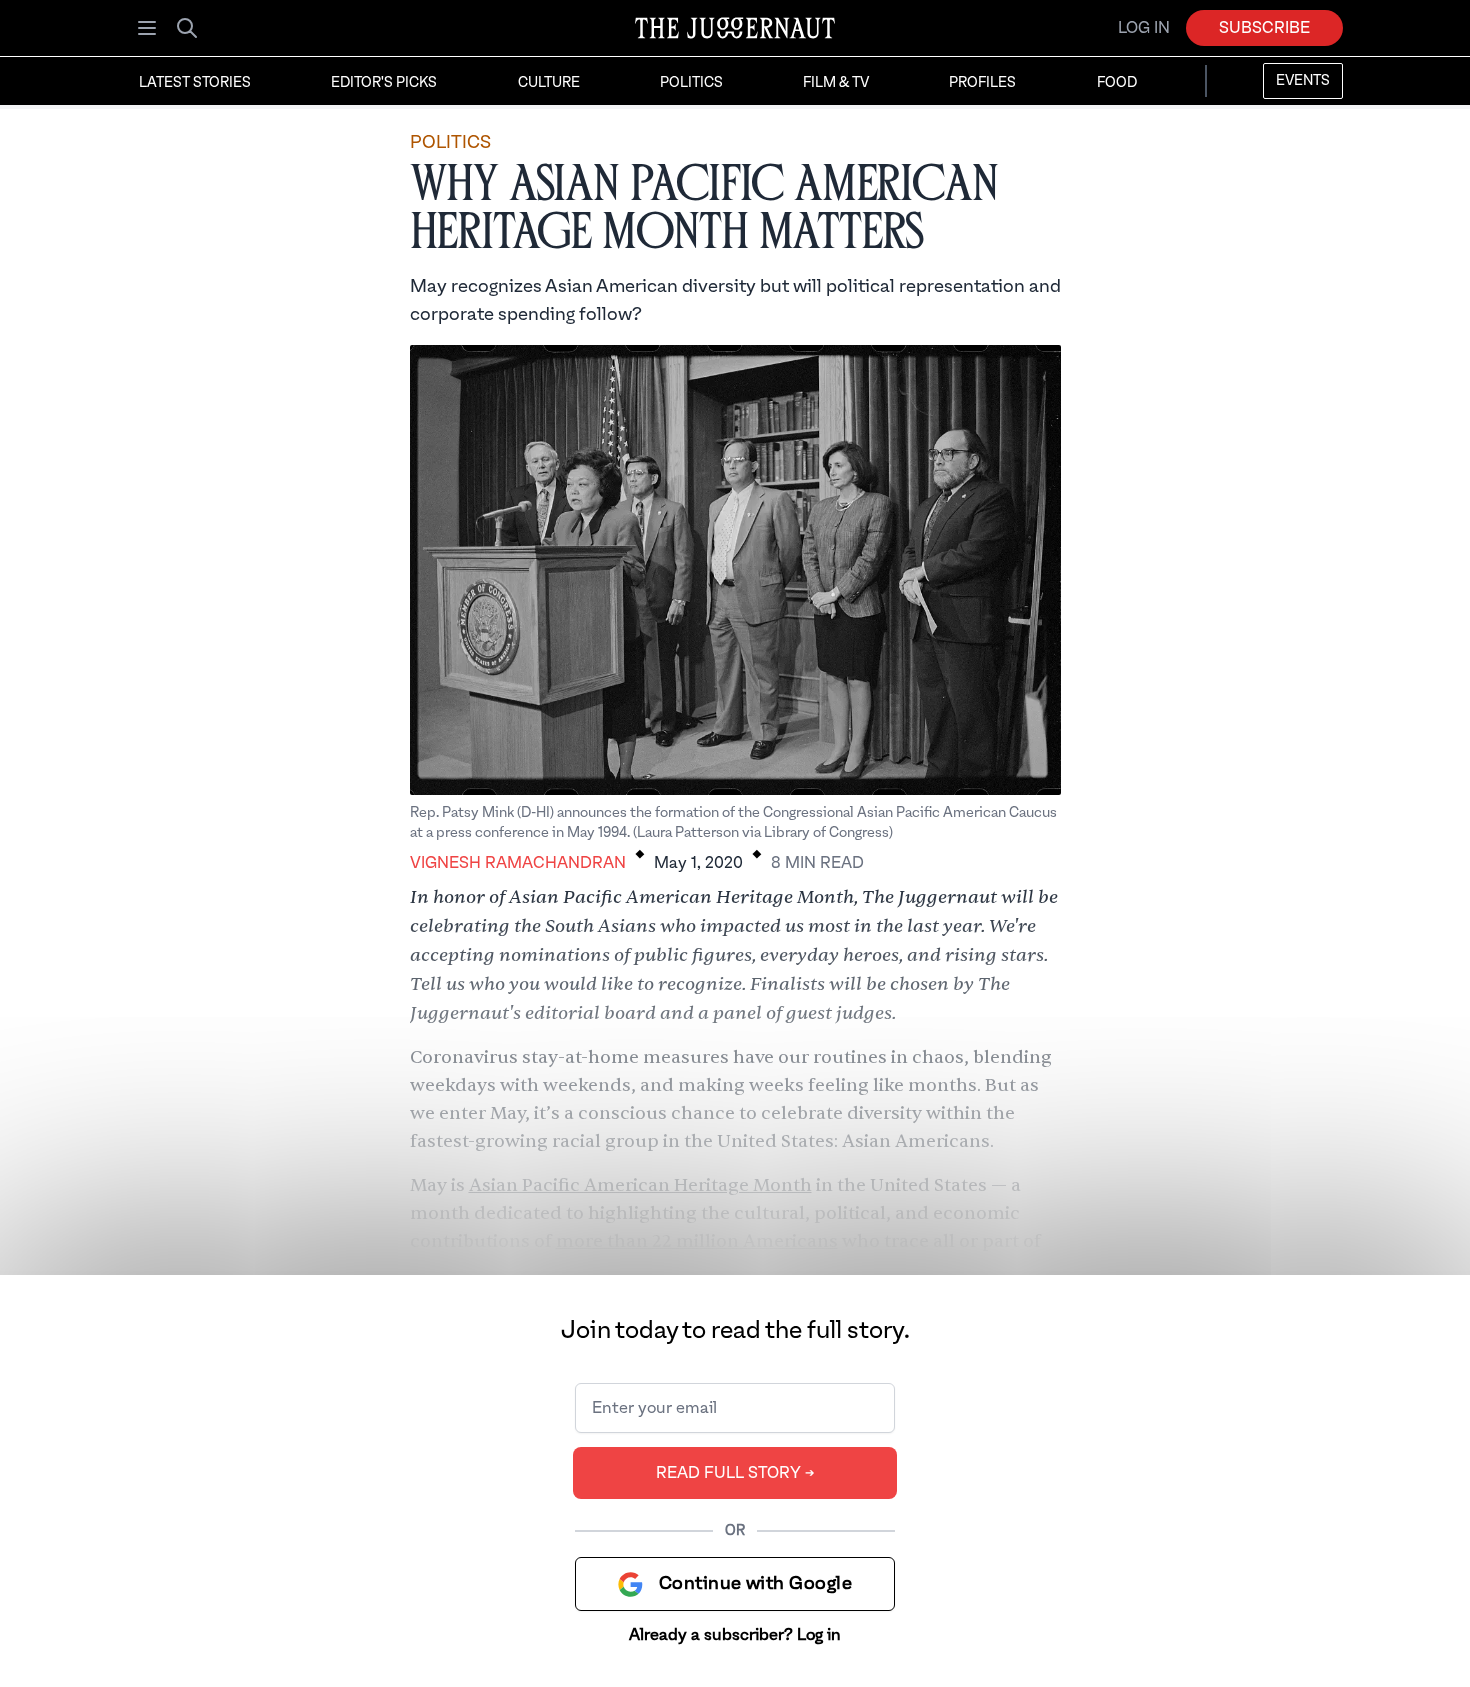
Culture (549, 83)
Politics (691, 83)
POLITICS (450, 142)
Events (1303, 81)
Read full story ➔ (735, 1473)
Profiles (982, 83)
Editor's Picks (384, 83)
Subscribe (1264, 28)
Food (1117, 83)
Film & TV (836, 83)
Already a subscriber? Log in (735, 1635)
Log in (1144, 28)
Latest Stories (195, 83)
